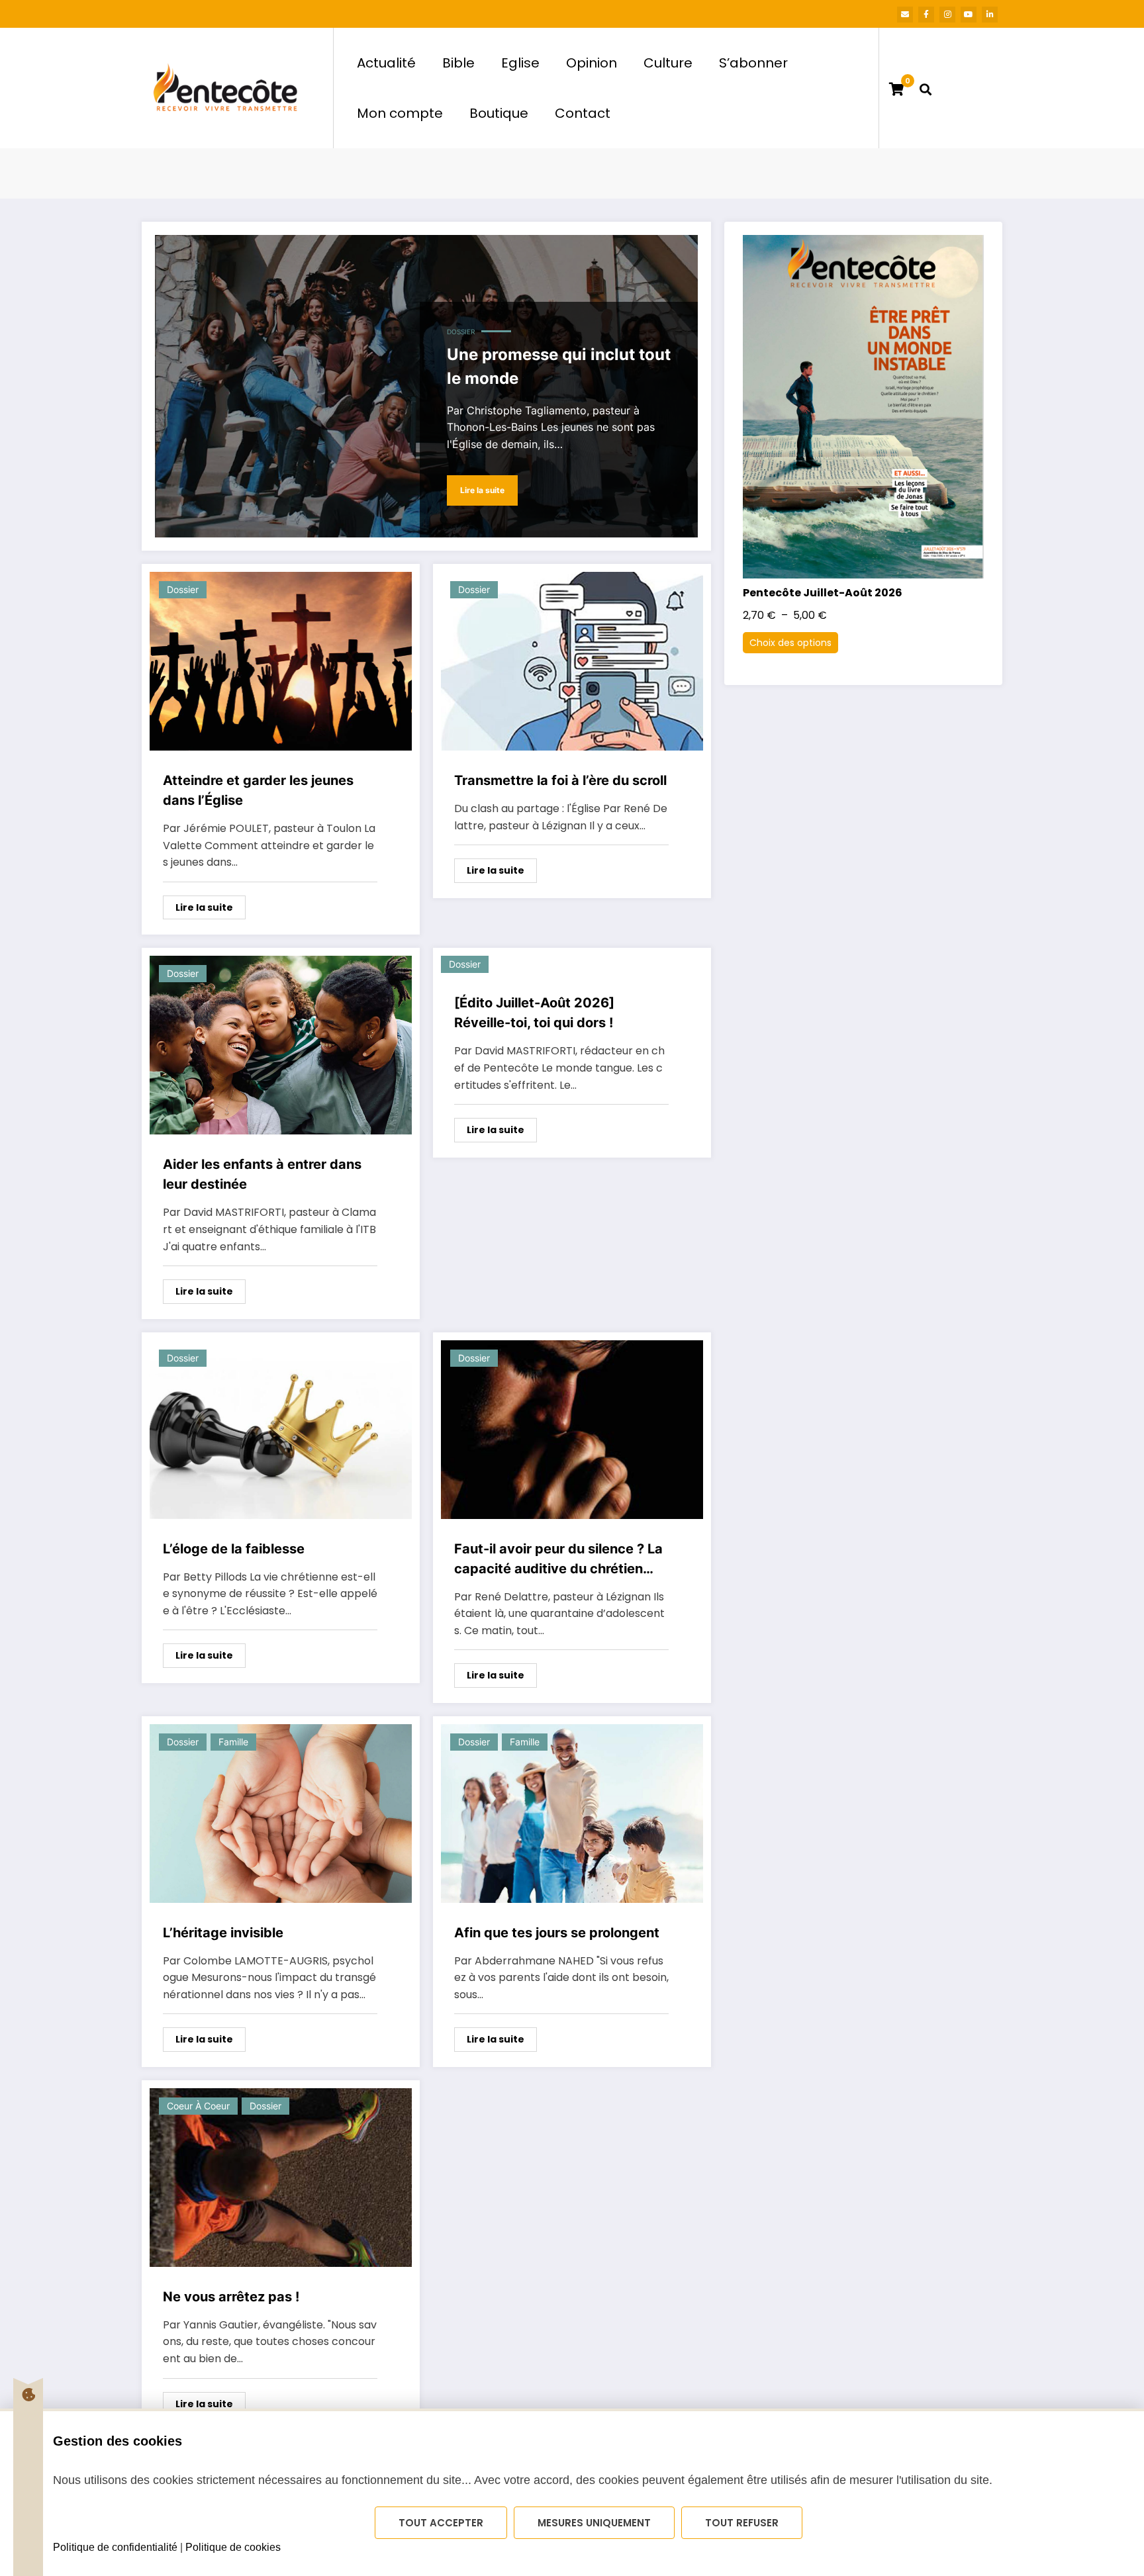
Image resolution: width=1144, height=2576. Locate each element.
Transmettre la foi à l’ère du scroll (560, 780)
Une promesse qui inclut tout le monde (559, 366)
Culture (668, 63)
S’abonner (753, 63)
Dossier (461, 332)
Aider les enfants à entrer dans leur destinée (262, 1174)
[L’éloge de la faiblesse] (281, 1430)
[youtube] (969, 15)
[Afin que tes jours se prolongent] (572, 1814)
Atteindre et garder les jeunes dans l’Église (258, 790)
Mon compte (400, 113)
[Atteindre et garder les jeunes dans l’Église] (281, 661)
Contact (583, 113)
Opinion (592, 63)
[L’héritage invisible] (281, 1814)
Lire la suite (482, 490)
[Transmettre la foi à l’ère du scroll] (572, 661)
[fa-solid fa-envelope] (905, 15)
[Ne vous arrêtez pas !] (281, 2178)
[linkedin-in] (990, 15)
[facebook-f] (926, 15)
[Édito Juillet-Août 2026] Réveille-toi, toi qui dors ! (534, 1013)
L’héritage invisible (223, 1933)
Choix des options (790, 643)
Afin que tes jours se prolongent (557, 1933)
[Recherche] (926, 88)
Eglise (520, 63)
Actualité (386, 63)
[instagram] (947, 15)
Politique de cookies (233, 2547)
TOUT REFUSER (742, 2523)
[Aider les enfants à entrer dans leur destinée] (281, 1045)
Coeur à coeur (198, 2106)
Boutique (499, 113)
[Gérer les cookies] (28, 2395)
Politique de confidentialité (115, 2547)
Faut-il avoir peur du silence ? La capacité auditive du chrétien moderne (558, 1560)
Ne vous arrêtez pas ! (231, 2297)
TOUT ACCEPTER (441, 2523)
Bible (458, 63)
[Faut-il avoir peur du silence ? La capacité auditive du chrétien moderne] (572, 1430)
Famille (233, 1742)
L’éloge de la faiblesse (234, 1549)
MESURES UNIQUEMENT (594, 2523)
